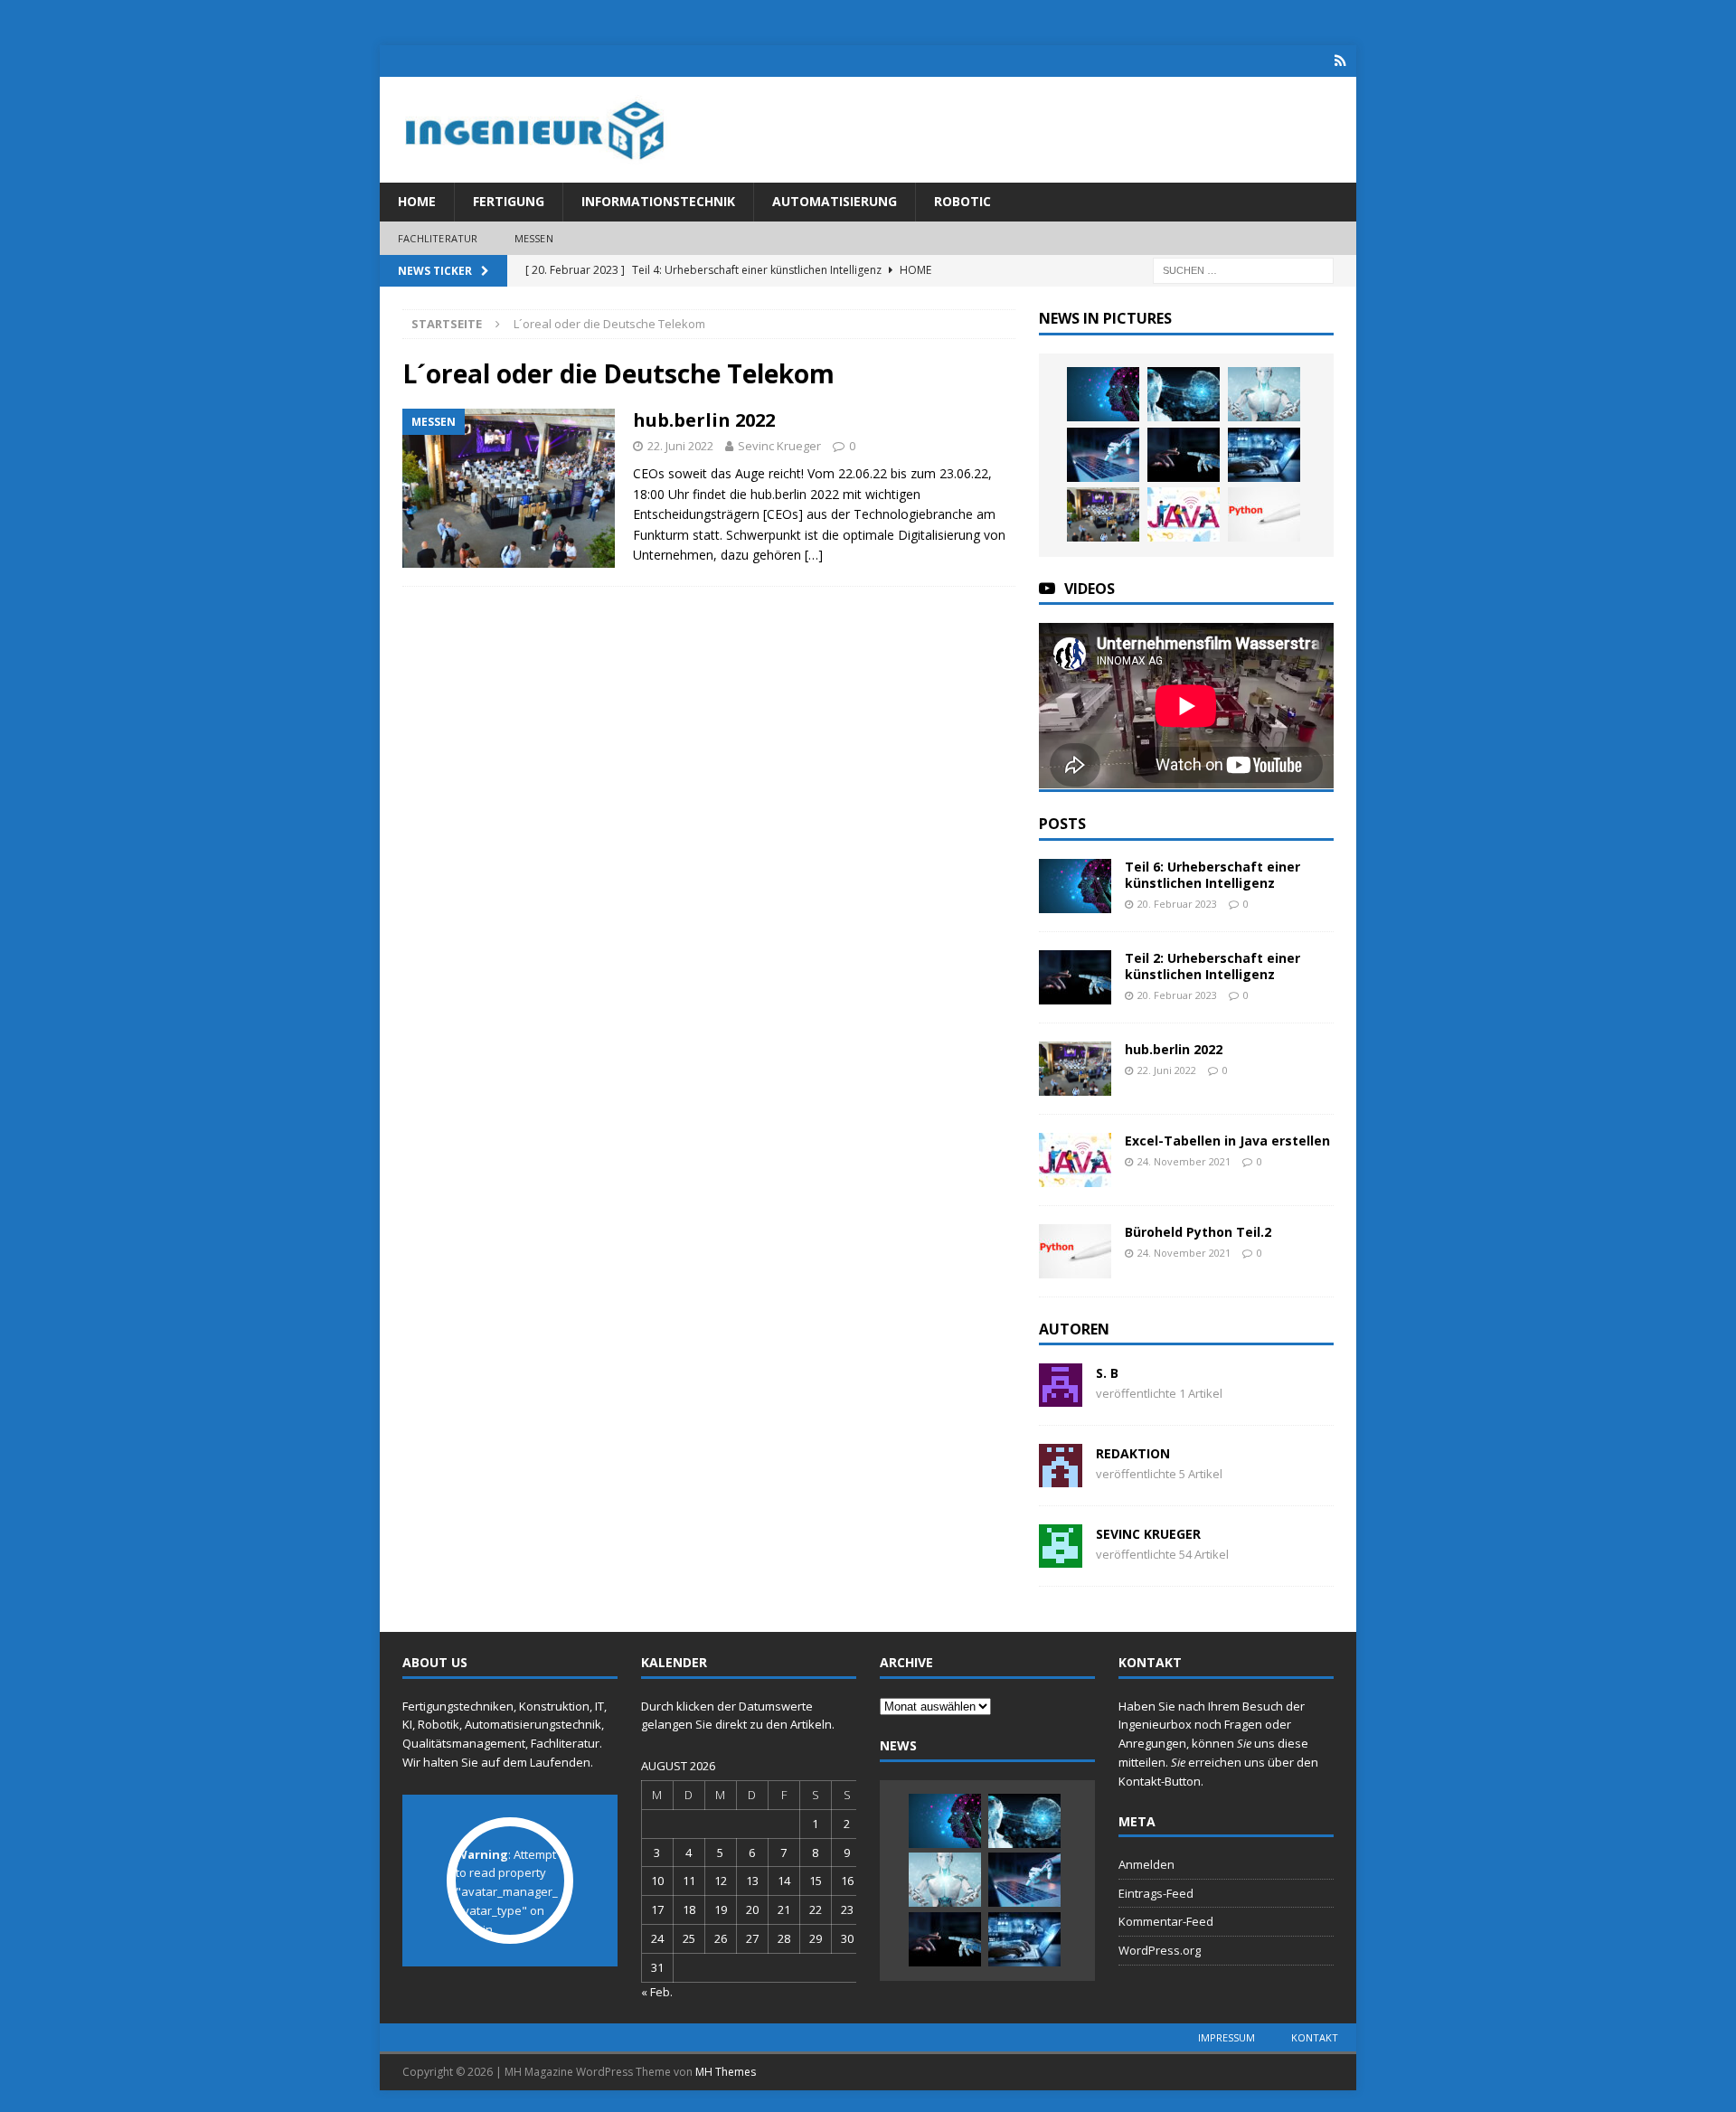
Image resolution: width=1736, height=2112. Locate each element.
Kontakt (1315, 2037)
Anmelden (1146, 1864)
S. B (1107, 1373)
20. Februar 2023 (1177, 904)
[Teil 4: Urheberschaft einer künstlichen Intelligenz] (1264, 394)
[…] (814, 555)
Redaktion (1133, 1453)
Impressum (1227, 2037)
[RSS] (1340, 61)
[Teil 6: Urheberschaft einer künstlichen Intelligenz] (1103, 394)
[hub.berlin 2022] (1103, 514)
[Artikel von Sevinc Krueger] (1061, 1557)
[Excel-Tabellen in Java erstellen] (1184, 514)
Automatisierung (835, 201)
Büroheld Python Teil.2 (1198, 1232)
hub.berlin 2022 (704, 420)
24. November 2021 (1184, 1161)
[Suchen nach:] (1243, 270)
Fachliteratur (438, 238)
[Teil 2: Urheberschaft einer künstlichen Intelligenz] (1184, 455)
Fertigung (509, 201)
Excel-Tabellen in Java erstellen (1227, 1141)
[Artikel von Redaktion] (1061, 1477)
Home (417, 201)
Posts (1062, 824)
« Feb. (657, 1992)
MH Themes (726, 2072)
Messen (534, 238)
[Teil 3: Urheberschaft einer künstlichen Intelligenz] (1103, 455)
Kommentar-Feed (1166, 1921)
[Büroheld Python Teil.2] (1264, 514)
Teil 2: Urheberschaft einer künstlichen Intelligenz (1212, 966)
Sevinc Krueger (779, 446)
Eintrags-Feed (1156, 1893)
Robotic (962, 201)
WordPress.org (1160, 1950)
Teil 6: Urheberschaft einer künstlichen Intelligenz (1212, 875)
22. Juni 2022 (680, 446)
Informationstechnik (658, 201)
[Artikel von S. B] (1061, 1396)
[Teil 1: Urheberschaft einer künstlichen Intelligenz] (1264, 455)
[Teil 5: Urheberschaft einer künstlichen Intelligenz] (1184, 394)
